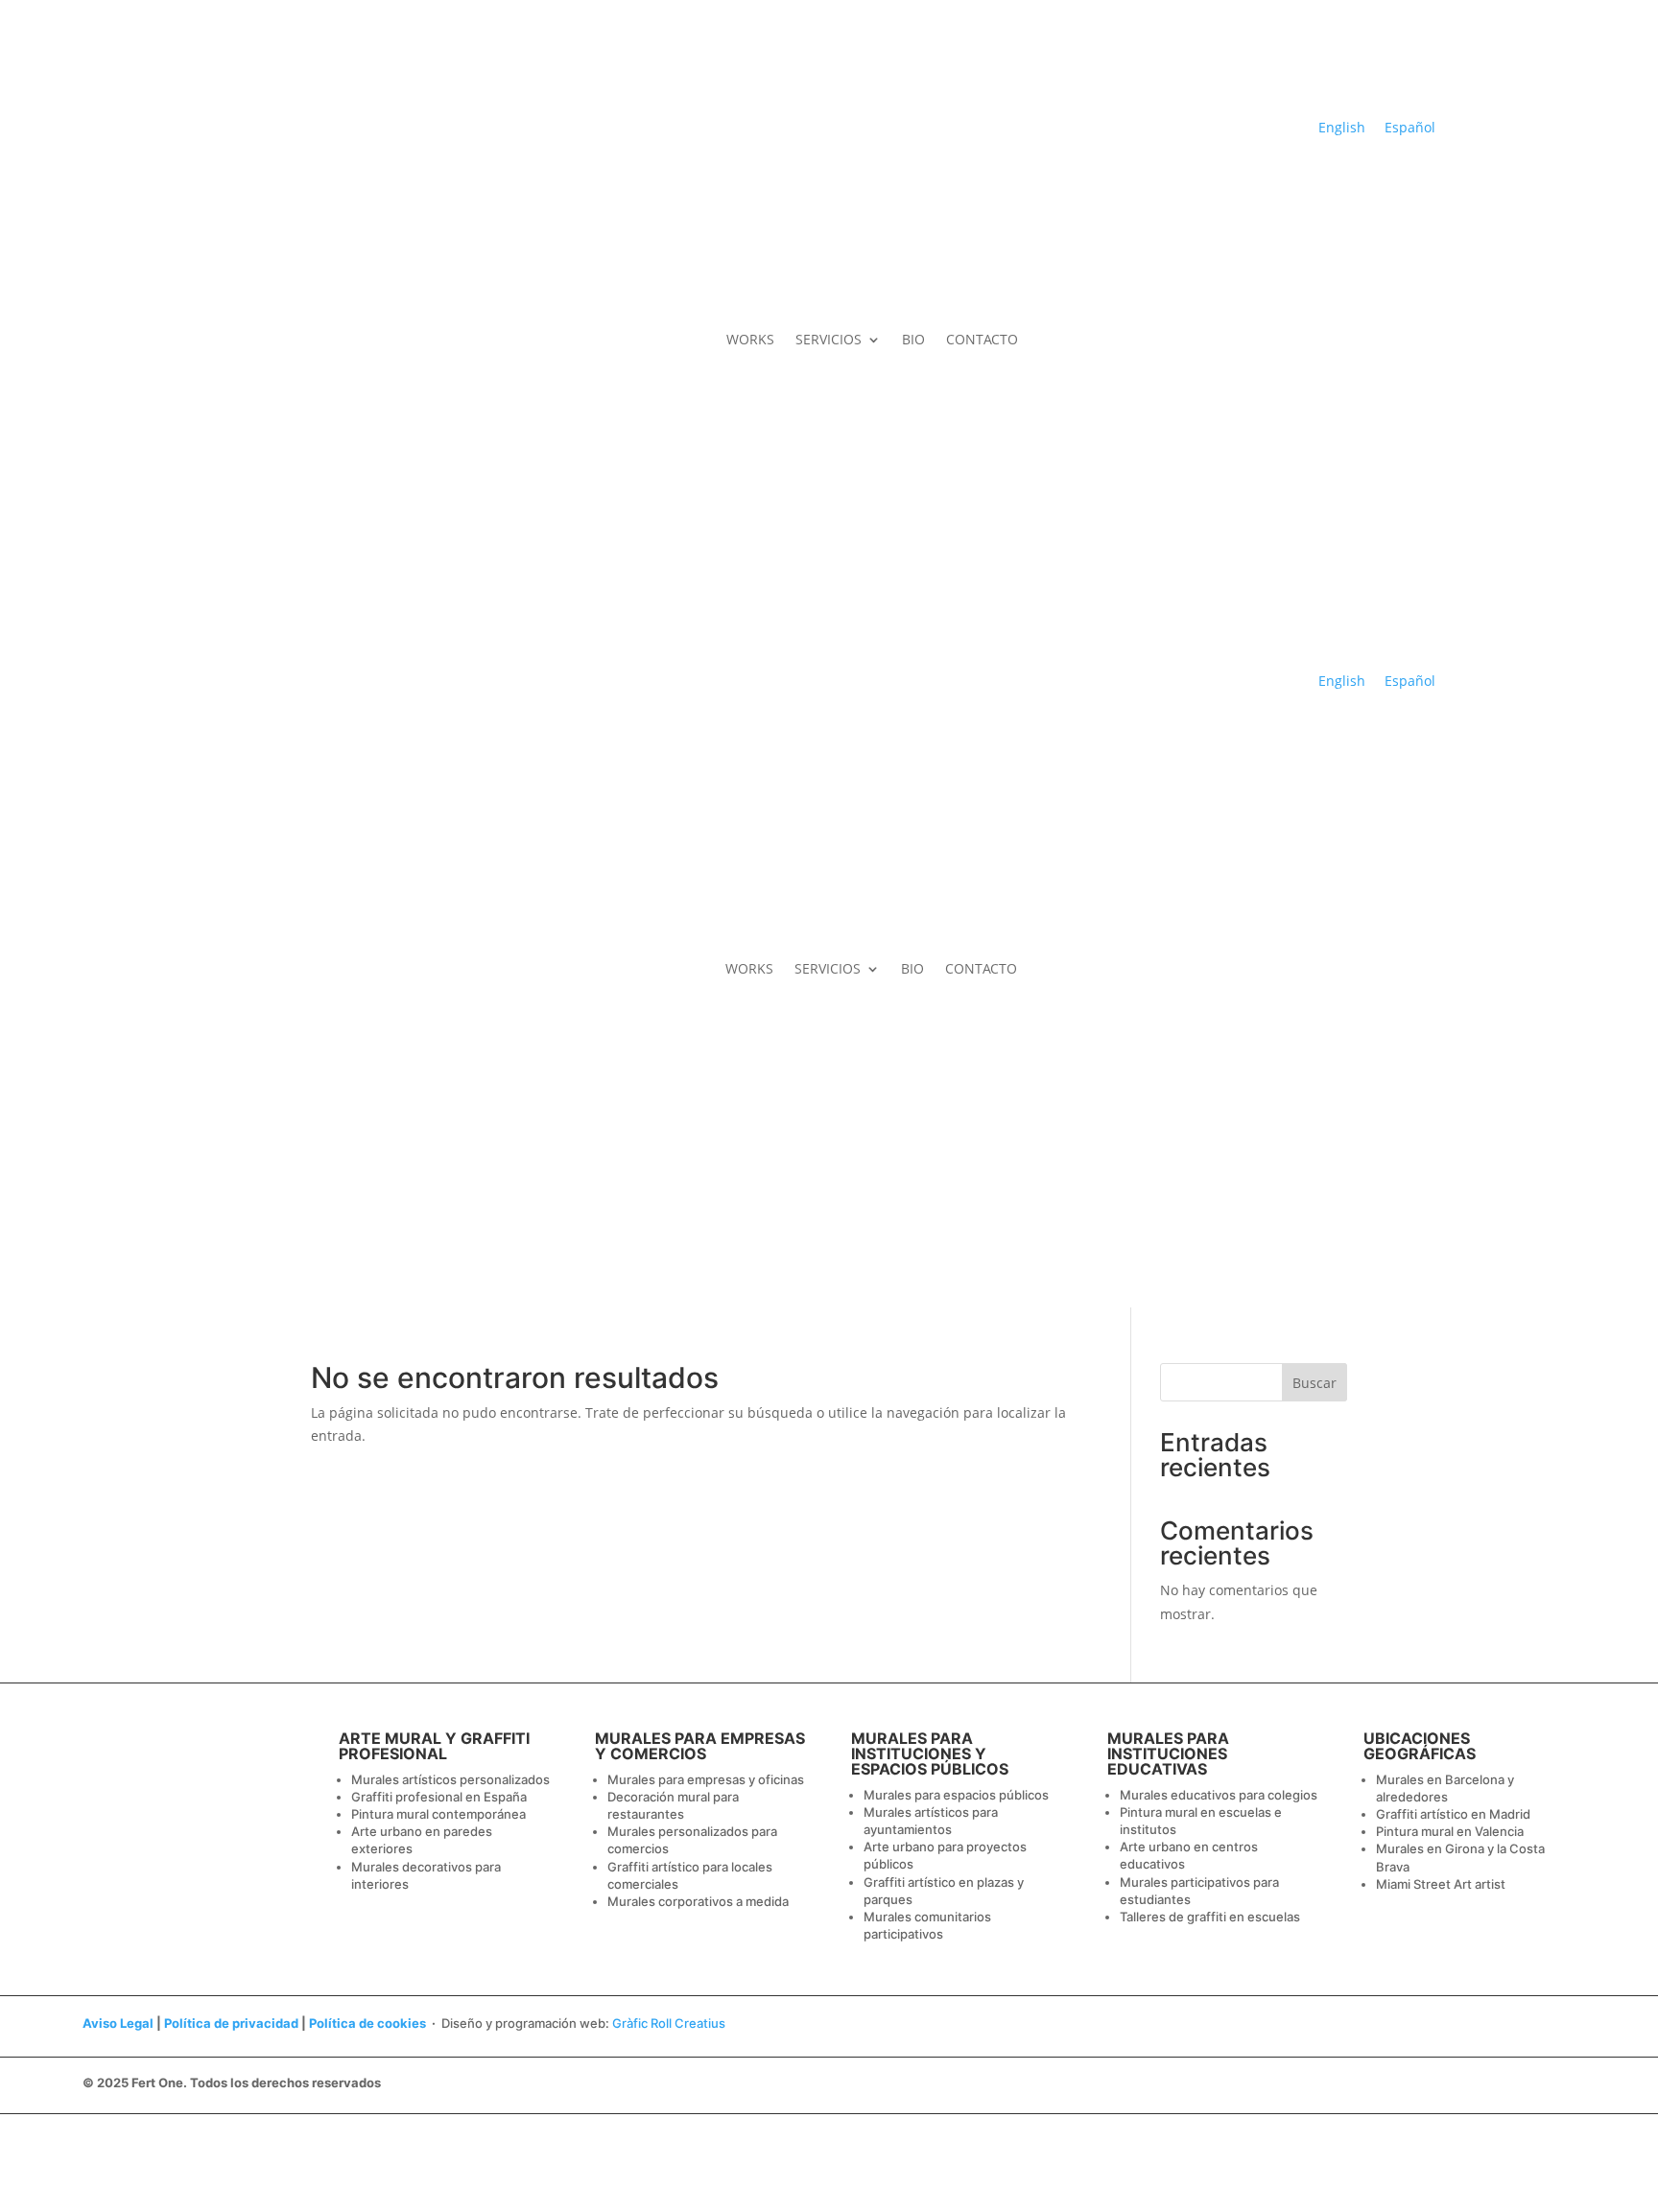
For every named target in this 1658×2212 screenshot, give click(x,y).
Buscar (1315, 1383)
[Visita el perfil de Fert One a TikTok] (1438, 216)
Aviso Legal (118, 2023)
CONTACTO (982, 339)
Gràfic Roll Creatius (669, 2023)
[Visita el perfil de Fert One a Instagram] (1407, 216)
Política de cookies (367, 2023)
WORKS (750, 339)
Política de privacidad (231, 2023)
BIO (913, 339)
